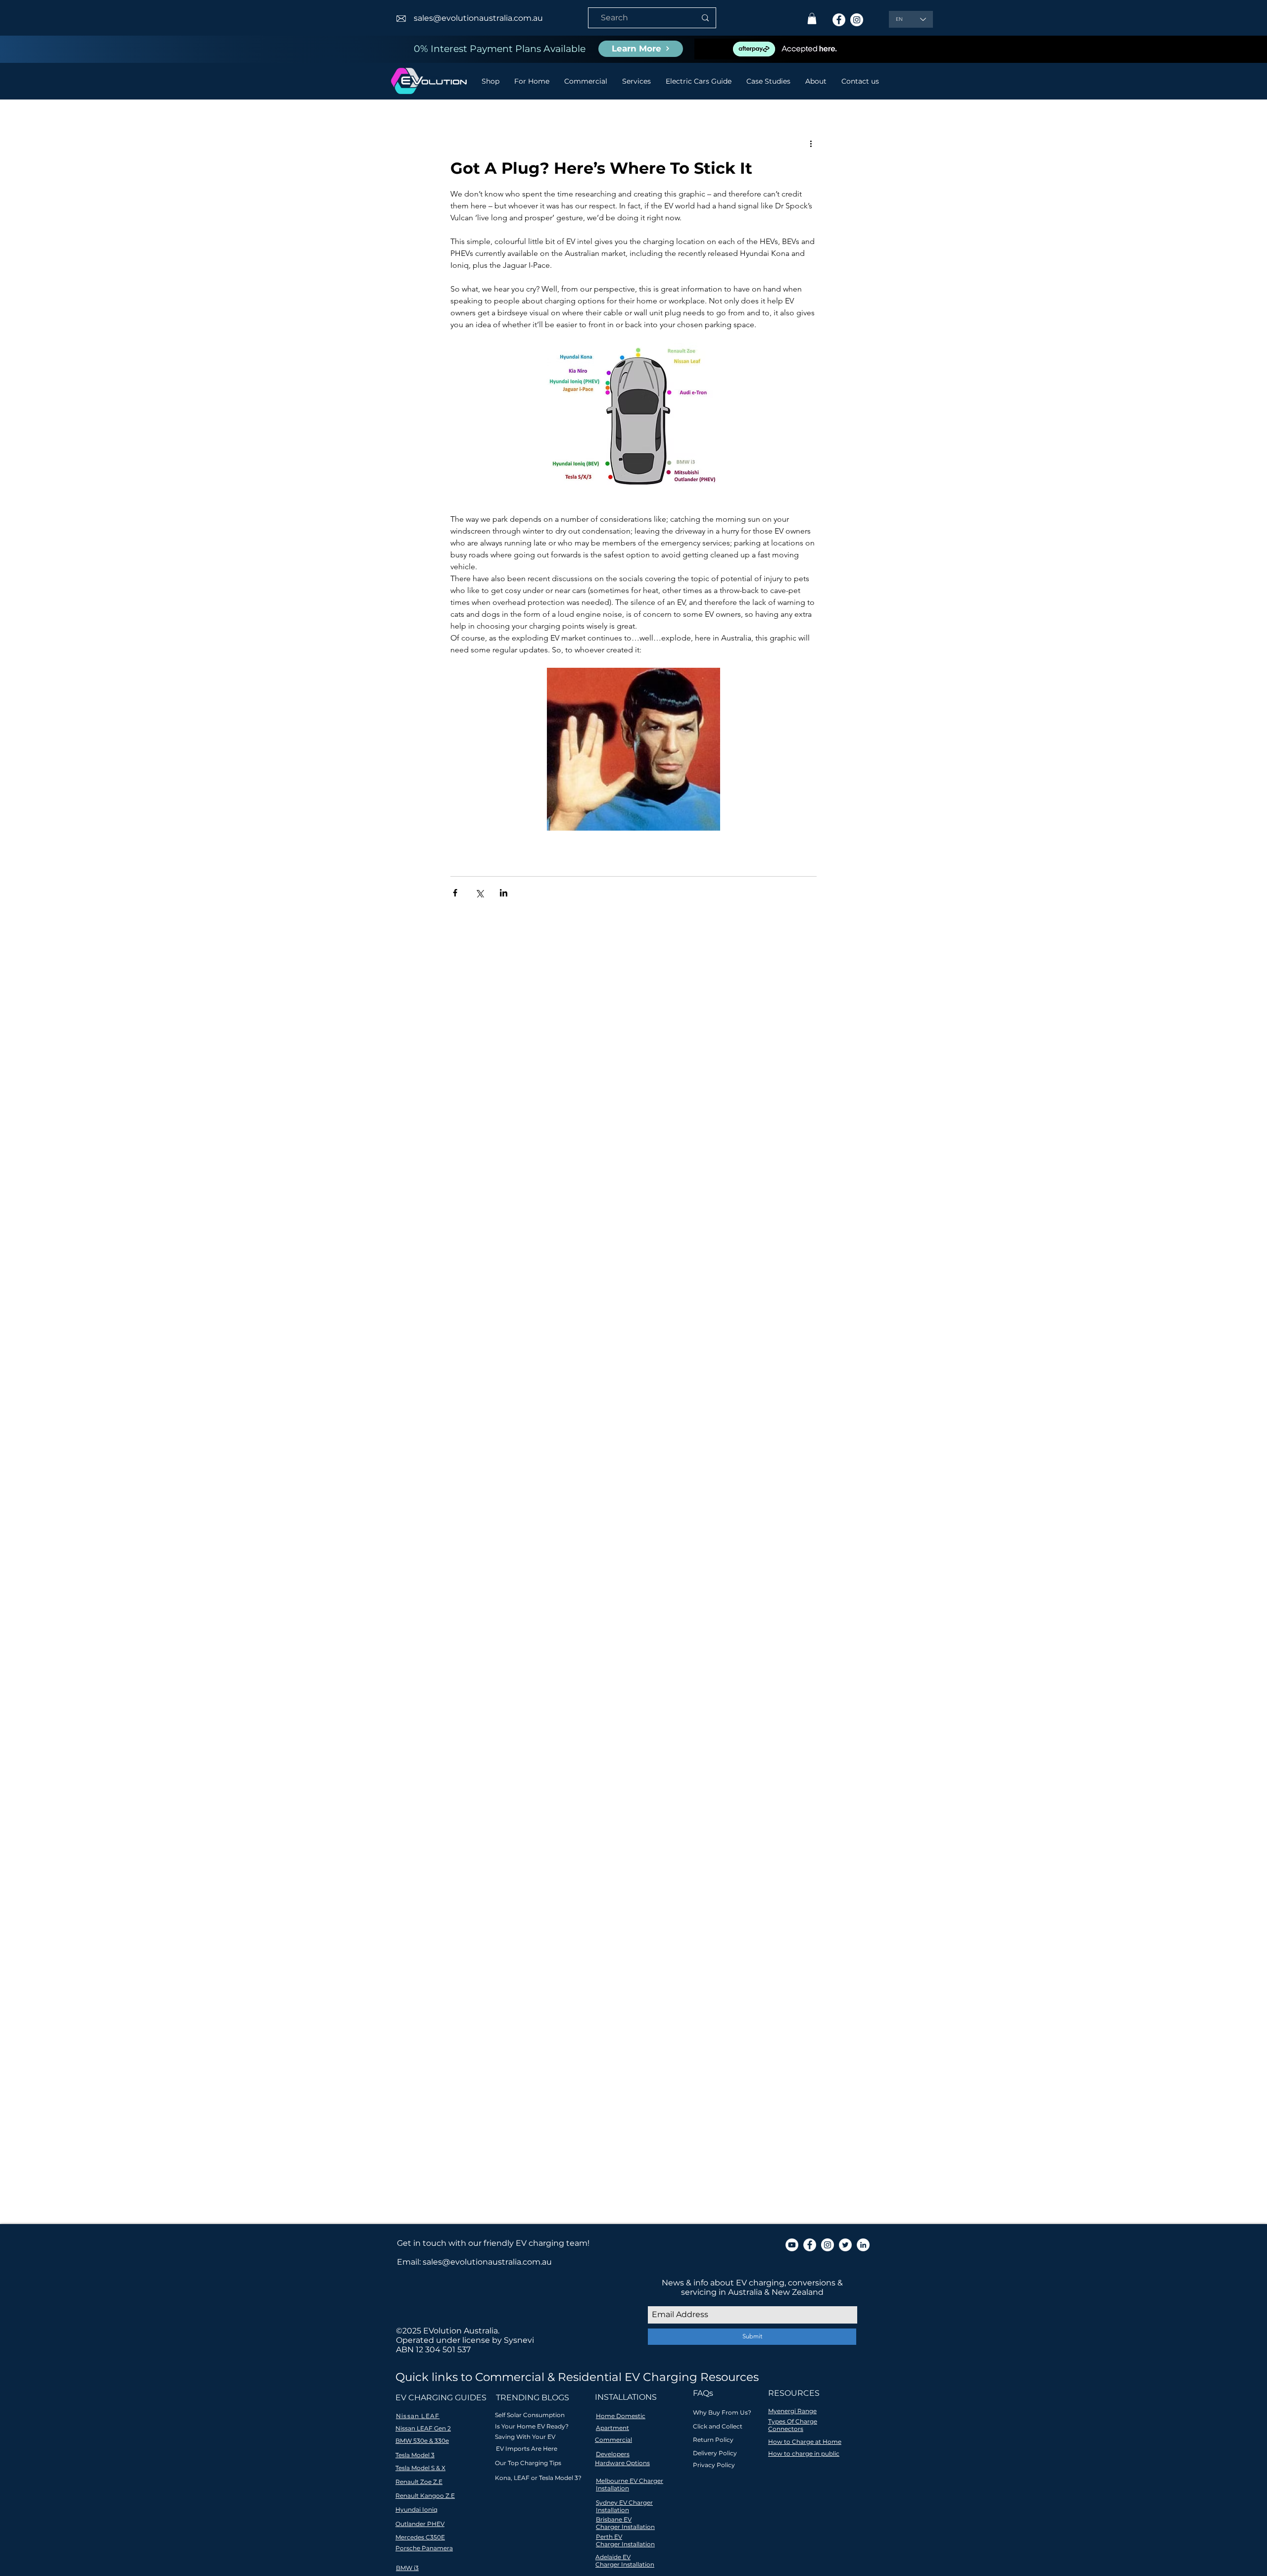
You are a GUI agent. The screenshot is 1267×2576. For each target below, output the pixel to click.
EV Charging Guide (441, 1724)
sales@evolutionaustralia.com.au (478, 18)
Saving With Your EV (525, 2437)
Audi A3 (584, 1695)
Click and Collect (718, 2426)
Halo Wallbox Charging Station (462, 1753)
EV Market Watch (653, 1724)
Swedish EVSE (684, 1796)
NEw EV (648, 1767)
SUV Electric (632, 1796)
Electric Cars (568, 1738)
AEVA (464, 1695)
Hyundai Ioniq (545, 1753)
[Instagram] (857, 20)
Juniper (521, 1767)
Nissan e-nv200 (434, 1781)
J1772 (638, 1753)
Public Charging (667, 1781)
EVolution (524, 1738)
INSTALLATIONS (626, 2397)
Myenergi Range (792, 2411)
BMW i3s (618, 1695)
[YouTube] (792, 2245)
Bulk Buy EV (429, 1709)
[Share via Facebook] (455, 893)
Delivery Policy (715, 2453)
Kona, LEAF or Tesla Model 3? (538, 2478)
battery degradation (590, 1810)
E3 (697, 1709)
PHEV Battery (553, 1781)
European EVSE (623, 1738)
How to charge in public (804, 2453)
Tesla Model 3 (459, 1810)
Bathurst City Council (677, 1695)
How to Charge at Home (805, 2442)
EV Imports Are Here (527, 2449)
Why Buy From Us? (722, 2412)
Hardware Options (622, 2463)
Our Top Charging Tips (528, 2463)
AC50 (440, 1695)
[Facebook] (839, 20)
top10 (592, 1824)
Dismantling (623, 1709)
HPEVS (667, 1738)
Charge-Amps (510, 1709)
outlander (535, 1824)
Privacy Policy (714, 2465)
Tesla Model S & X (420, 2468)
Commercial (613, 2440)
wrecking (623, 1824)
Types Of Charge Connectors (793, 2425)
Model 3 (614, 1767)
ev (484, 1824)
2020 (416, 1695)
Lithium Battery (567, 1767)
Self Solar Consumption (530, 2415)
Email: (410, 2262)
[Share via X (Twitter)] (479, 893)
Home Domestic (621, 2416)
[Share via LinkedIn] (504, 893)
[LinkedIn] (863, 2245)
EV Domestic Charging (577, 1724)
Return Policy (713, 2440)
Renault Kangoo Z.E (425, 2496)
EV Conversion (505, 1724)
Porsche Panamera (424, 2548)
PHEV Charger (608, 1781)
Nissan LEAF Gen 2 (423, 2428)
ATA (487, 1695)
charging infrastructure (672, 1810)
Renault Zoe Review (570, 1796)
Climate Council (567, 1709)
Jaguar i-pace (431, 1767)
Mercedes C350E (420, 2537)
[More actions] (811, 144)
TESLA (419, 1810)
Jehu (494, 1767)
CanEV (468, 1709)
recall (567, 1824)
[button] (812, 19)
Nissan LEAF (688, 1767)
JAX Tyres (670, 1753)
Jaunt (470, 1767)
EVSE (459, 1738)
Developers (613, 2454)
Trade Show (508, 1810)
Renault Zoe (509, 1796)
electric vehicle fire (441, 1824)
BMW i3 (407, 2568)
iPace (503, 1824)
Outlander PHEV (495, 1781)
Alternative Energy (532, 1695)
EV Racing (426, 1738)
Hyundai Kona (599, 1753)
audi (541, 1810)
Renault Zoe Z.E (419, 2482)
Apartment (612, 2428)
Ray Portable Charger (445, 1796)
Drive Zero (669, 1709)
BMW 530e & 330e (422, 2441)
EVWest (487, 1738)
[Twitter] (845, 2245)
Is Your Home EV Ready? (532, 2426)
